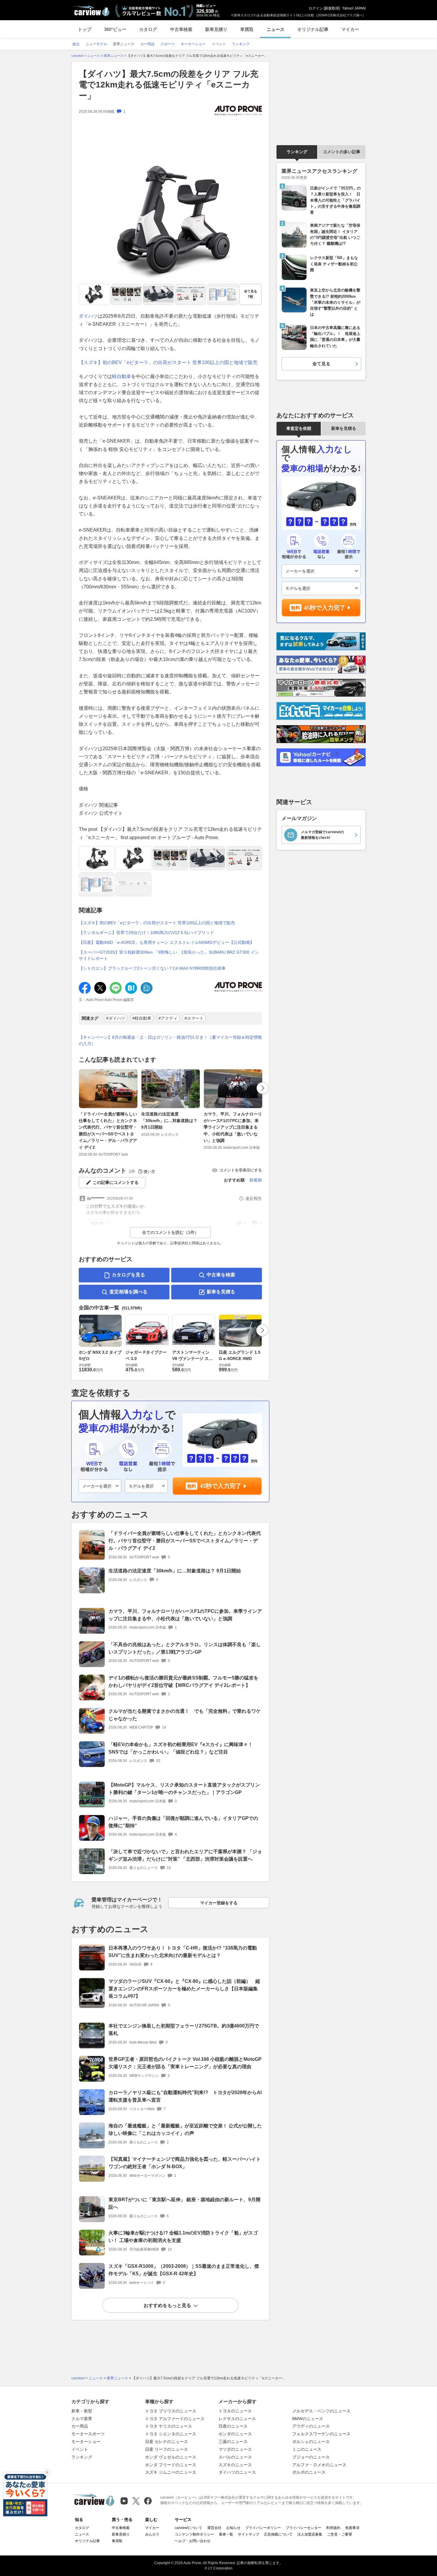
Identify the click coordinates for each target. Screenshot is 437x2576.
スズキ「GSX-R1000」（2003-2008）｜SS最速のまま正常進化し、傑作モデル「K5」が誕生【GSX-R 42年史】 (184, 2270)
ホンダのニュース (235, 2434)
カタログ (148, 29)
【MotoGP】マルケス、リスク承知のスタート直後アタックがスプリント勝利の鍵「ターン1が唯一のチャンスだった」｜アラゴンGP (184, 1789)
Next (262, 1088)
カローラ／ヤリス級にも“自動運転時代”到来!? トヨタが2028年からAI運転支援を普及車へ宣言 (185, 2096)
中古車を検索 (221, 1275)
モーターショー (86, 2442)
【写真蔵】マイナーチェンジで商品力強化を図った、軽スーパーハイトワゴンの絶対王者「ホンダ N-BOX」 (185, 2163)
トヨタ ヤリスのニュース (169, 2426)
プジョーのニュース (311, 2457)
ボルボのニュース (309, 2472)
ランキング (297, 152)
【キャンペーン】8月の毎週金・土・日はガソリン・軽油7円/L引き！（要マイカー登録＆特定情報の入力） (170, 1040)
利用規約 (333, 2528)
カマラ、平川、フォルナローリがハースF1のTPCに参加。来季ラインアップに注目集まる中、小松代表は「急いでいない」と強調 (233, 1127)
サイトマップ (249, 2534)
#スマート (194, 1018)
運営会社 (214, 2528)
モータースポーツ (88, 2434)
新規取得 (332, 8)
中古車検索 (181, 29)
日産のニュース (233, 2426)
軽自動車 (122, 376)
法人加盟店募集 (310, 2534)
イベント (80, 2449)
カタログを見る (128, 1275)
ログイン (316, 8)
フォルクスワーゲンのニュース (321, 2434)
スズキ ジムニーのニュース (171, 2472)
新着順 (256, 1180)
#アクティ (168, 1018)
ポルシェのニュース (311, 2442)
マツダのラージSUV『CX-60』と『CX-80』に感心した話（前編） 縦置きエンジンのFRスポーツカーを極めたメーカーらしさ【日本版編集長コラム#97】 (184, 1989)
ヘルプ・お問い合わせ (193, 2541)
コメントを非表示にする (241, 1170)
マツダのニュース (235, 2449)
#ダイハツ (116, 1018)
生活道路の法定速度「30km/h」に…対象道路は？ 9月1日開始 (169, 1121)
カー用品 (80, 2426)
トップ (85, 29)
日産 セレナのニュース (166, 2442)
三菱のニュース (233, 2442)
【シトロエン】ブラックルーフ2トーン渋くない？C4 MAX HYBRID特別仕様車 (152, 968)
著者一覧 (226, 2534)
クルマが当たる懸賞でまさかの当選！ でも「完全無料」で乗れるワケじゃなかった (185, 1715)
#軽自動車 (142, 1018)
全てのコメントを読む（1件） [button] (170, 1232)
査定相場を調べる (128, 1292)
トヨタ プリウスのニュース (171, 2411)
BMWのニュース (308, 2419)
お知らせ (233, 2528)
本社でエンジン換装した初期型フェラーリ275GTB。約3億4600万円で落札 (184, 2030)
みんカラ (152, 2534)
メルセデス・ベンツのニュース (321, 2411)
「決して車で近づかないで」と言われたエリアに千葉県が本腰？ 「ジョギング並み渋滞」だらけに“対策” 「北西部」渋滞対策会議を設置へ (185, 1855)
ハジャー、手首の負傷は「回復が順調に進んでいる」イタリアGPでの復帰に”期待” (183, 1822)
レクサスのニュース (237, 2419)
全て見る (251, 294)
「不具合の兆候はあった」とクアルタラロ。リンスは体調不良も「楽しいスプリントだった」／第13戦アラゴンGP (185, 1648)
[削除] (47, 2472)
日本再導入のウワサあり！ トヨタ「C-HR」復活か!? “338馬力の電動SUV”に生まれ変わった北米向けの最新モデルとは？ (183, 1952)
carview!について (189, 2528)
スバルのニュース (235, 2457)
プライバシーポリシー (263, 2528)
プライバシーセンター (304, 2528)
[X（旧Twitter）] (136, 2501)
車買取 (247, 29)
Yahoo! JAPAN (354, 8)
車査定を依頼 (299, 428)
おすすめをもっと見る (167, 2305)
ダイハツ (88, 316)
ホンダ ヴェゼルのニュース (171, 2457)
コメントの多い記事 (342, 152)
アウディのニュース (311, 2426)
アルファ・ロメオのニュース (319, 2465)
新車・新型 (82, 2411)
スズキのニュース (235, 2465)
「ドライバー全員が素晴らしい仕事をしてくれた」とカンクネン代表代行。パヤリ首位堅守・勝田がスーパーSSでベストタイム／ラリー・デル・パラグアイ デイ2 (108, 1131)
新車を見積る (221, 1292)
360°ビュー (115, 29)
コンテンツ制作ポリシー (194, 2534)
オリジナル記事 (313, 29)
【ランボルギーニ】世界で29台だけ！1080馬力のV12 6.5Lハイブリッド (146, 933)
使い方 (149, 1172)
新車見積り (216, 29)
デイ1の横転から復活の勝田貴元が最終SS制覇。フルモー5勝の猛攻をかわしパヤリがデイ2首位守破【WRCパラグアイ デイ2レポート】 (183, 1682)
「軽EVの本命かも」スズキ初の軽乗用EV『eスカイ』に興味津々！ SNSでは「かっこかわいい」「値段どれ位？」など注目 (181, 1748)
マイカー (350, 29)
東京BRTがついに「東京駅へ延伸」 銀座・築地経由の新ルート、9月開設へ (184, 2203)
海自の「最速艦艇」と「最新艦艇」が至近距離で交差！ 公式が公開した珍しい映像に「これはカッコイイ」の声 (185, 2130)
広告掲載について (278, 2534)
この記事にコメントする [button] (116, 1182)
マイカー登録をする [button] (219, 1903)
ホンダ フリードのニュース (171, 2465)
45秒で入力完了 (221, 1486)
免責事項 (352, 2528)
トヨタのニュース (235, 2411)
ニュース (276, 29)
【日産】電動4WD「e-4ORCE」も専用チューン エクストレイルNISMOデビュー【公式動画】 (166, 942)
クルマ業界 (82, 2419)
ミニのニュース (307, 2449)
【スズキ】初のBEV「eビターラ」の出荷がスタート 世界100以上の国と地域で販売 (168, 362)
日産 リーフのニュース (166, 2449)
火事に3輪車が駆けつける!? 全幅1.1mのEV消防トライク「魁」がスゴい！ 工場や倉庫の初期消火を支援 (183, 2237)
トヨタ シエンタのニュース (171, 2434)
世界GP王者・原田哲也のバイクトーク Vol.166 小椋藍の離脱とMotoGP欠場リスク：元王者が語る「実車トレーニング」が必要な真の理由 (185, 2063)
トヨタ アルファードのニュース (175, 2419)
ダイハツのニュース (237, 2472)
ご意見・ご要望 (339, 2534)
